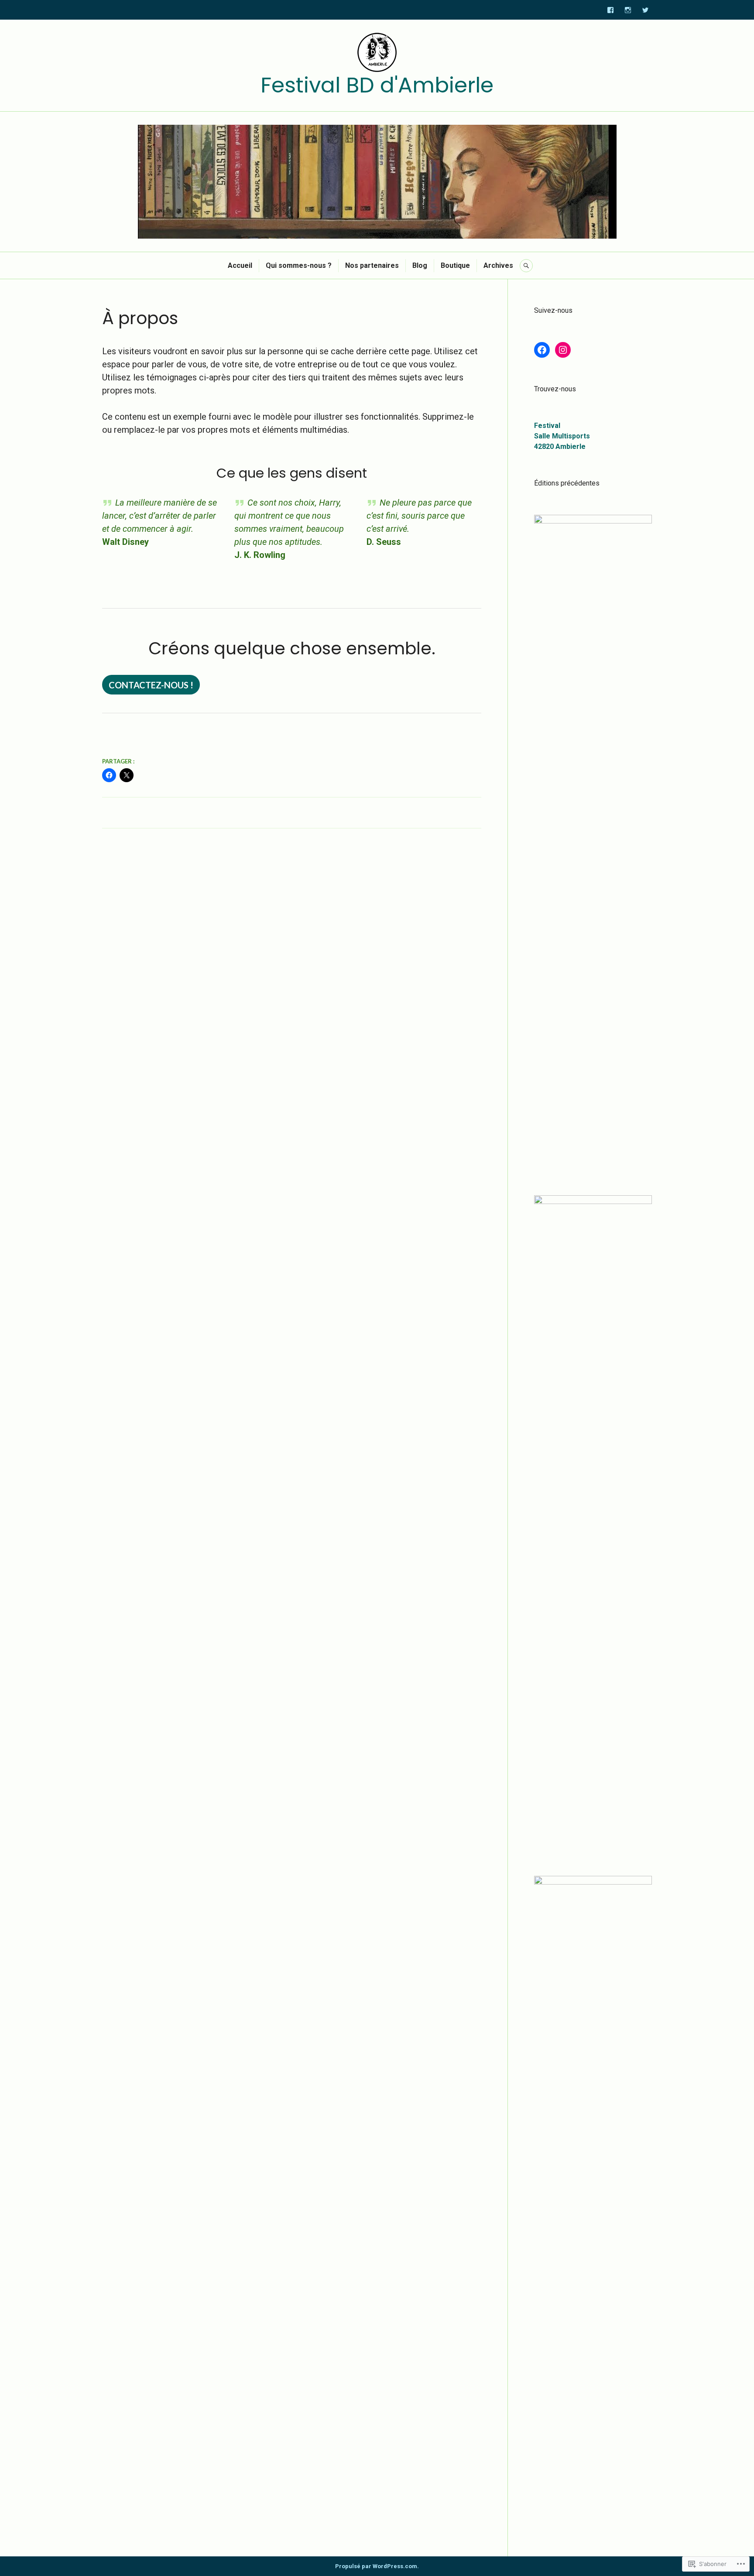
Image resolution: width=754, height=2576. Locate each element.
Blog (420, 265)
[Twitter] (645, 10)
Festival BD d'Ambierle (377, 85)
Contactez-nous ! (151, 685)
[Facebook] (610, 10)
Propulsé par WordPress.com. (377, 2566)
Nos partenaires (372, 265)
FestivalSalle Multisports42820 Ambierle (562, 436)
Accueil (240, 265)
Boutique (455, 265)
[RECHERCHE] (526, 266)
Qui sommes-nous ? (299, 265)
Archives (498, 265)
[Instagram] (628, 10)
